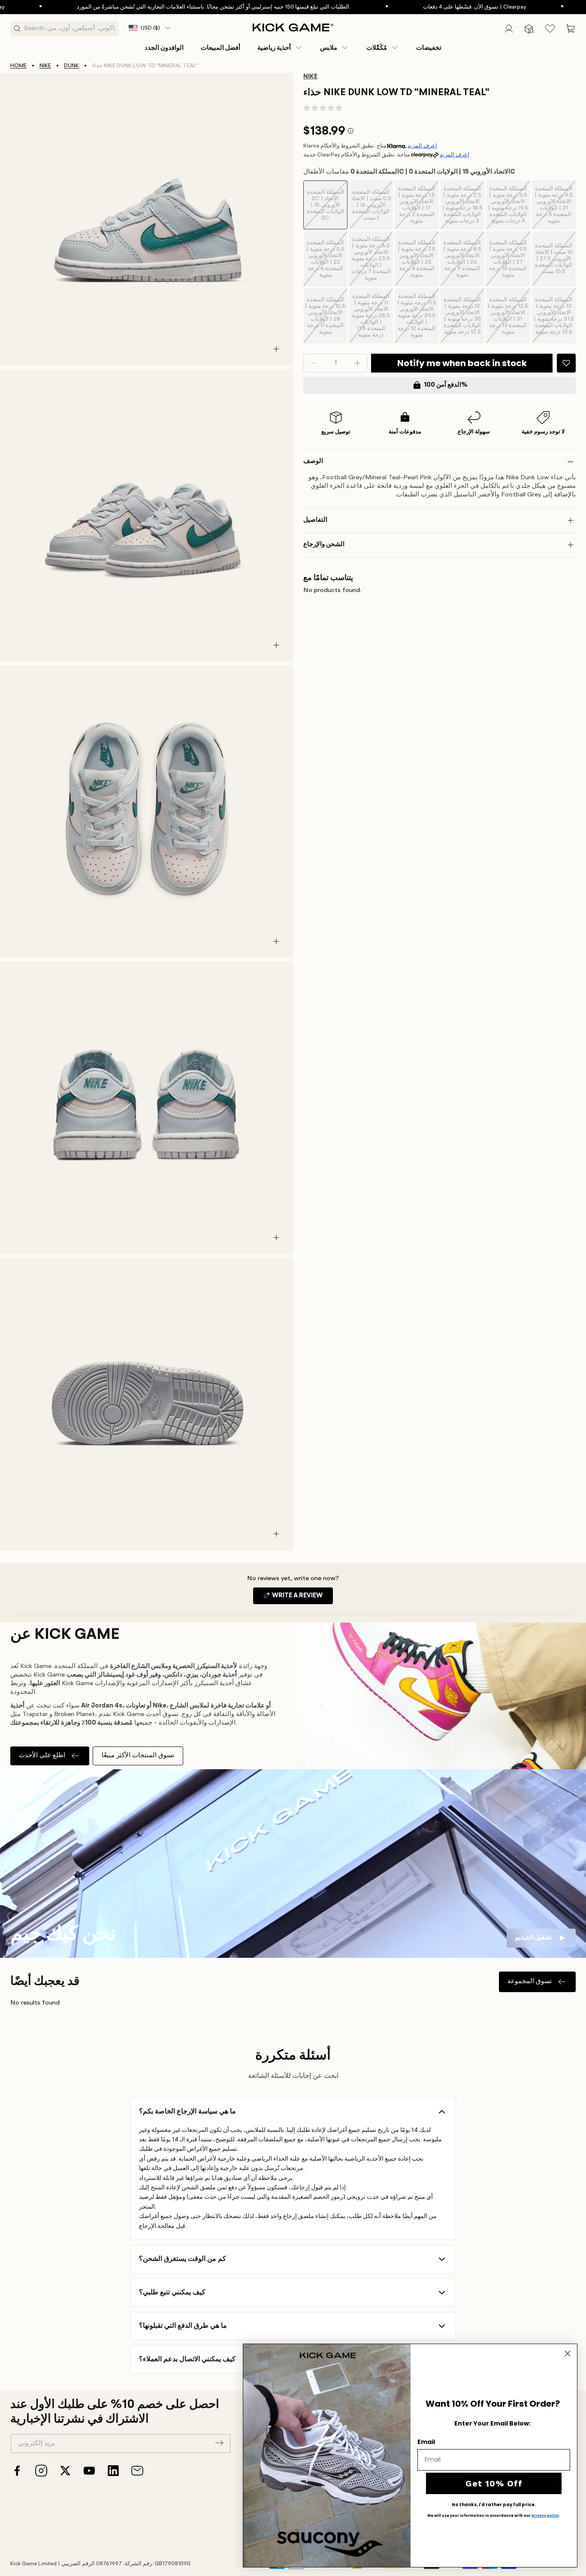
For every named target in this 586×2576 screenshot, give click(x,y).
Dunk (71, 66)
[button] (280, 48)
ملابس (329, 48)
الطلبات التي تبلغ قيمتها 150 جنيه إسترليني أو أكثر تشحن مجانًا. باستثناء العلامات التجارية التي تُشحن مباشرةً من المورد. (159, 7)
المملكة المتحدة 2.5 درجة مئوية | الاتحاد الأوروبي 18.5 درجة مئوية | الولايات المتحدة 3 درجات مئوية (462, 208)
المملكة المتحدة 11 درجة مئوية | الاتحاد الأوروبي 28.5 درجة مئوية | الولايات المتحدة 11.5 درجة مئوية (371, 319)
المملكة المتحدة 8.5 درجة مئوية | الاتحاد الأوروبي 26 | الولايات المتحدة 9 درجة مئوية (462, 263)
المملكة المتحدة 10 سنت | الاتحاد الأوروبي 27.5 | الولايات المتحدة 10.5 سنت (554, 265)
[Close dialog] (568, 2354)
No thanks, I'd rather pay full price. (494, 2505)
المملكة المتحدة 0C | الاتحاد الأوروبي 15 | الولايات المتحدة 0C (325, 209)
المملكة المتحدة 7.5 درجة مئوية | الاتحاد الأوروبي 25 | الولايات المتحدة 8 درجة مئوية (417, 263)
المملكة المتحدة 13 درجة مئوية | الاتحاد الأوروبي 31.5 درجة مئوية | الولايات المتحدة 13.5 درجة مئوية (554, 320)
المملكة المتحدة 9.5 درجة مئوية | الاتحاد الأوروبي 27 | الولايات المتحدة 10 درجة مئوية (508, 263)
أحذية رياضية (274, 48)
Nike (45, 66)
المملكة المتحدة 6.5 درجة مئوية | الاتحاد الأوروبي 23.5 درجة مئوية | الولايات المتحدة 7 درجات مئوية (371, 262)
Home (18, 66)
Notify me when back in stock (462, 363)
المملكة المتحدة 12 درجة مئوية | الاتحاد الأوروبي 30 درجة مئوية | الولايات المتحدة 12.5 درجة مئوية (462, 320)
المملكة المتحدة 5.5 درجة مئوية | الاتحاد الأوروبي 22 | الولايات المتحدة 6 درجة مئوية (325, 263)
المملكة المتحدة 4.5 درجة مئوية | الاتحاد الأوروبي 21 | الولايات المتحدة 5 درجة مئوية (554, 208)
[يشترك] (219, 2443)
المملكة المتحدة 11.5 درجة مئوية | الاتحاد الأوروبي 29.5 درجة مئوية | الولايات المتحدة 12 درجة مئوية (417, 319)
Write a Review (302, 1598)
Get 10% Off (494, 2483)
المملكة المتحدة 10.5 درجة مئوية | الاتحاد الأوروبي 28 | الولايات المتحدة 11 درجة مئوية (325, 320)
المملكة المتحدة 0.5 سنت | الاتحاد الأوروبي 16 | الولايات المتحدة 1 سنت (371, 209)
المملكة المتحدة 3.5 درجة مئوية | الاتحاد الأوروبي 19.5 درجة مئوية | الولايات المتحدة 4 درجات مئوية (508, 208)
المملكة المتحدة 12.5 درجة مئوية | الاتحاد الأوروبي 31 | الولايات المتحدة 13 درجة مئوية (508, 320)
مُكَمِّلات (377, 48)
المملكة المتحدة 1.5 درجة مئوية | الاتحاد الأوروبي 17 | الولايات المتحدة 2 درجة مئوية (417, 208)
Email (426, 2442)
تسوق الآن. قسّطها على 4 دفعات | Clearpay (420, 7)
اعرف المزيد (422, 146)
